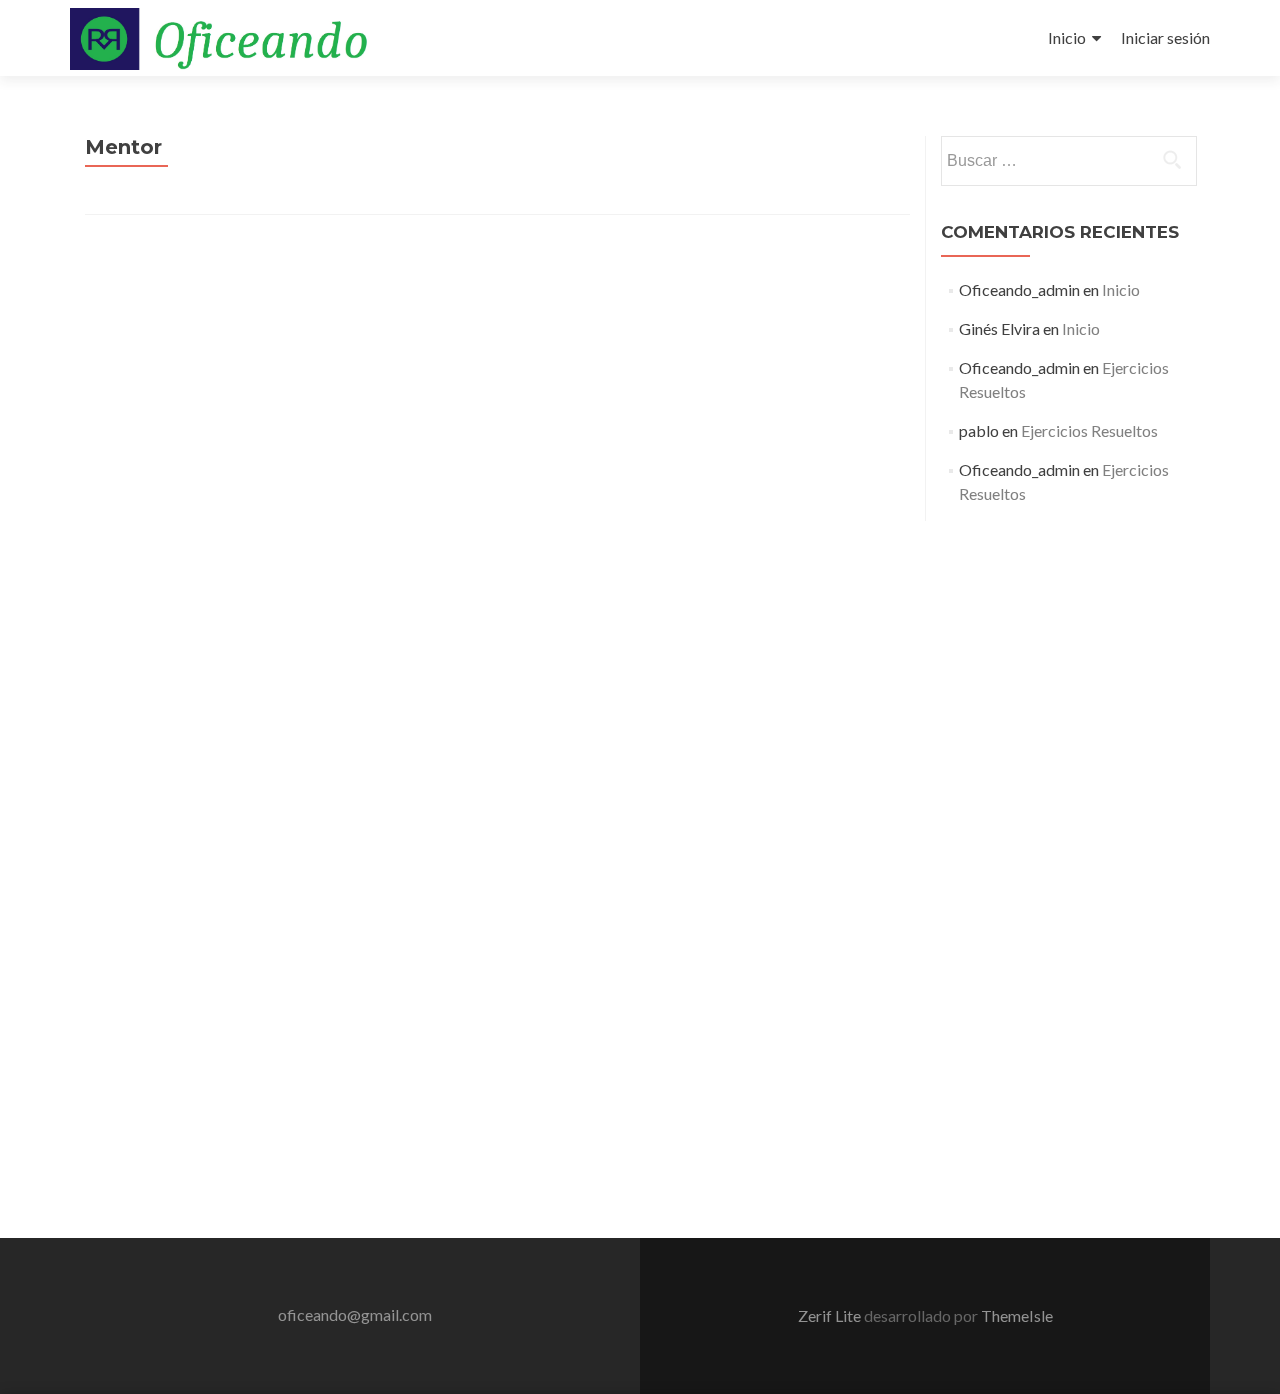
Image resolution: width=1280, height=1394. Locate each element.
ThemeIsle (1017, 1315)
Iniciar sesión (1165, 37)
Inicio (1067, 37)
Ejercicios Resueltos (1089, 430)
